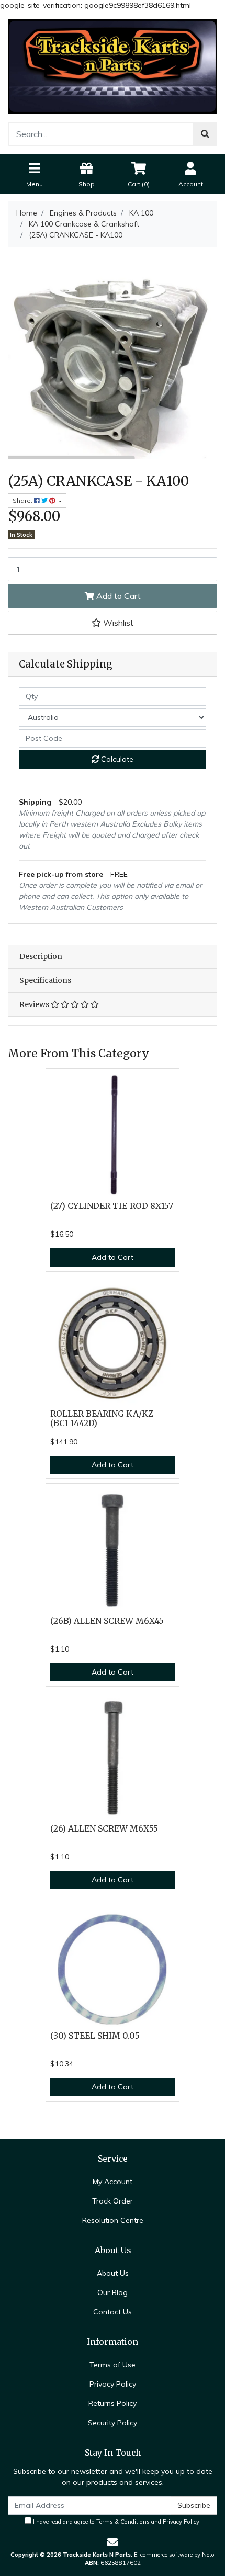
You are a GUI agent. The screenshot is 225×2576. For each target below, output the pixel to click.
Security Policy (113, 2423)
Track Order (113, 2201)
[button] (113, 623)
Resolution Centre (113, 2220)
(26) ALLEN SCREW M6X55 (104, 1829)
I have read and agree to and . (116, 2522)
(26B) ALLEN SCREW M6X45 (107, 1621)
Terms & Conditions (123, 2522)
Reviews (35, 1004)
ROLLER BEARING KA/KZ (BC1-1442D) (102, 1419)
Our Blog (113, 2292)
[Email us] (113, 2542)
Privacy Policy (113, 2384)
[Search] (205, 134)
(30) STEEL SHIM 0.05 (95, 2036)
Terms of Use (113, 2365)
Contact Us (113, 2312)
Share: (23, 500)
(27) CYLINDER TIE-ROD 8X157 (112, 1206)
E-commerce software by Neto (174, 2555)
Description (41, 956)
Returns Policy (113, 2403)
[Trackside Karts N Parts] (113, 66)
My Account (113, 2182)
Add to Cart (117, 596)
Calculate (116, 759)
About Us (113, 2273)
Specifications (45, 980)
